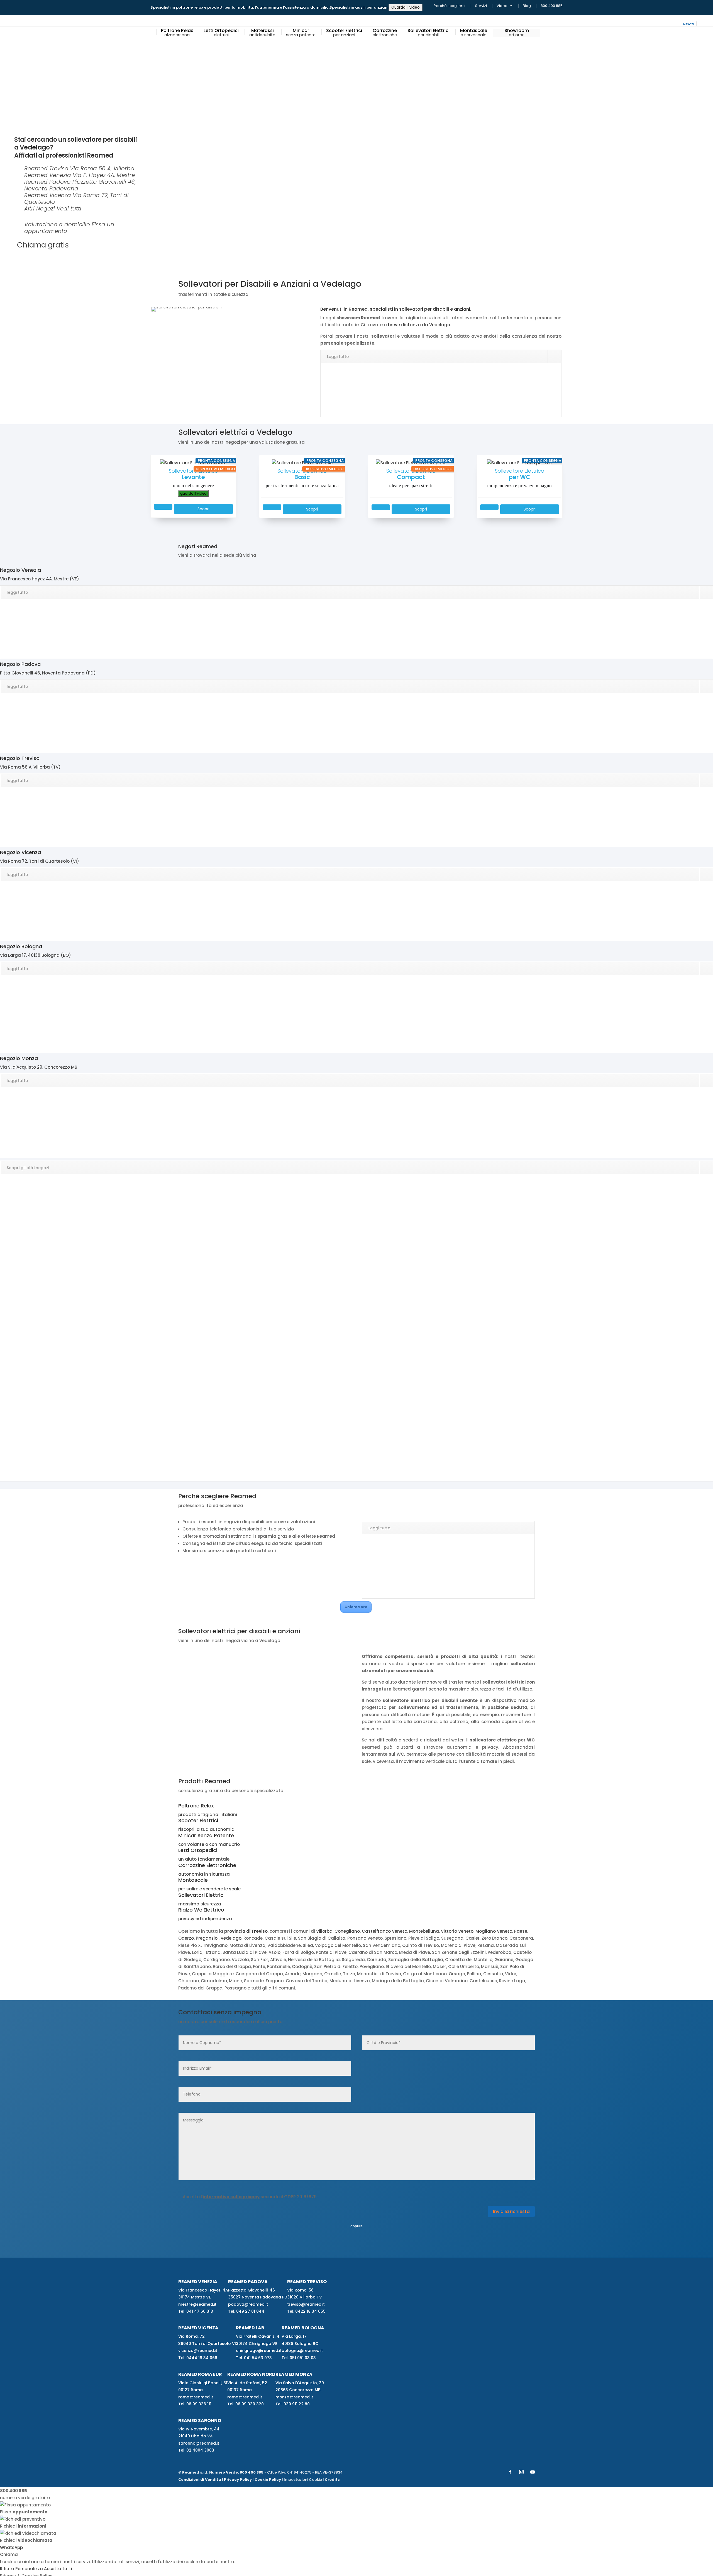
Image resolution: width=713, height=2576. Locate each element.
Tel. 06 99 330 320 (246, 2404)
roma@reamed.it (196, 2397)
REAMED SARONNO (200, 2421)
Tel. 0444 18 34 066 (198, 2357)
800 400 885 (552, 6)
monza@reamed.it (294, 2397)
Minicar (301, 33)
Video (502, 6)
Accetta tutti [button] (58, 2569)
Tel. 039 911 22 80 (293, 2404)
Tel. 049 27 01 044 (246, 2311)
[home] (153, 33)
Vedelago (231, 1938)
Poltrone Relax (177, 33)
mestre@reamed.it (197, 2304)
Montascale (474, 33)
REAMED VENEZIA (198, 2281)
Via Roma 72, (76, 198)
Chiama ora (356, 1607)
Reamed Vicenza (48, 195)
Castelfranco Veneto (384, 1931)
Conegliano (347, 1931)
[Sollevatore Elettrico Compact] (411, 462)
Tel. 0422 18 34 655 (306, 2311)
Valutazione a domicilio (57, 224)
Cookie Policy (268, 2479)
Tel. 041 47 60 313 (196, 2311)
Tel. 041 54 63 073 (254, 2357)
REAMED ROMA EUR (200, 2374)
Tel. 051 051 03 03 (299, 2357)
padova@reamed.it (248, 2304)
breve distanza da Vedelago (419, 325)
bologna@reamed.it (302, 2351)
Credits (332, 2479)
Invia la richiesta (511, 2211)
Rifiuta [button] (7, 2569)
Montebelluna (424, 1931)
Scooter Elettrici (344, 33)
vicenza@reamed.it (198, 2351)
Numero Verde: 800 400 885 (236, 2472)
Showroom (517, 33)
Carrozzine (385, 33)
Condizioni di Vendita (200, 2479)
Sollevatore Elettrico (193, 478)
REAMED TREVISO (307, 2281)
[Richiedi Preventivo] (163, 507)
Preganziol (207, 1938)
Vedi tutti (69, 208)
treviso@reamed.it (306, 2304)
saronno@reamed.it (199, 2443)
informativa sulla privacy (231, 2197)
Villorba (324, 1931)
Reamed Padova (47, 182)
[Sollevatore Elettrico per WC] (520, 462)
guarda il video (193, 493)
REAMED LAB (250, 2328)
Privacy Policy (238, 2479)
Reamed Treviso (46, 168)
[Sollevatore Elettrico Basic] (302, 462)
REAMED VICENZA (198, 2328)
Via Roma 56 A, (102, 168)
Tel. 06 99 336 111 (195, 2404)
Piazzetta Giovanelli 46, (80, 185)
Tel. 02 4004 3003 (196, 2450)
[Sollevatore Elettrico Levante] (193, 462)
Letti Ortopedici (221, 33)
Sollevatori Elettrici (428, 33)
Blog (527, 6)
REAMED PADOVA (248, 2281)
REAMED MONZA (294, 2374)
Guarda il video (406, 7)
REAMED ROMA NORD (251, 2374)
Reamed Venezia (48, 175)
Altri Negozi (40, 208)
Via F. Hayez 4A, (104, 175)
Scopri (203, 509)
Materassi (262, 33)
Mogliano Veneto (494, 1931)
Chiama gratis (43, 245)
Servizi (481, 6)
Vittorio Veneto (457, 1931)
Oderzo (186, 1938)
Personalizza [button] (29, 2569)
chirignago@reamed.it (259, 2351)
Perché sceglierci (450, 6)
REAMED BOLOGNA (303, 2328)
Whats (11, 2547)
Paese (521, 1931)
